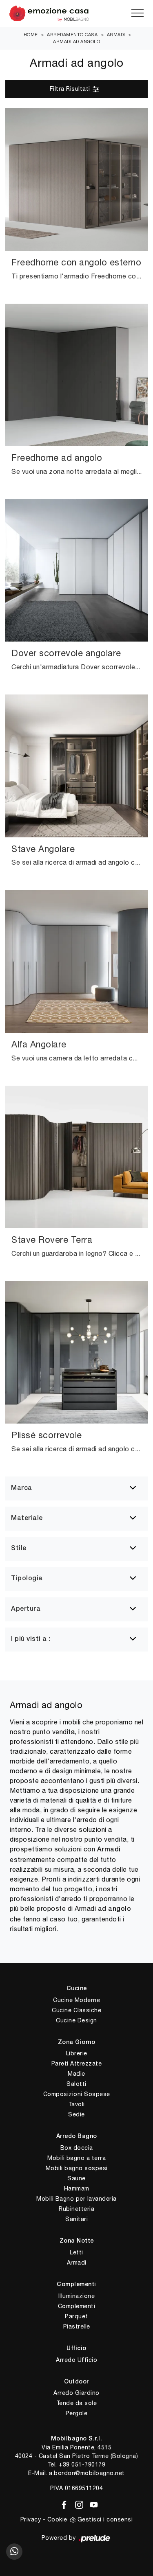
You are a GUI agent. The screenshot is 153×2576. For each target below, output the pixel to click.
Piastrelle (77, 2326)
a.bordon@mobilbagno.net (87, 2473)
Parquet (76, 2316)
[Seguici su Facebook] (63, 2503)
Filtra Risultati (71, 89)
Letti (76, 2252)
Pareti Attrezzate (77, 2063)
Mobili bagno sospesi (77, 2168)
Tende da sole (77, 2403)
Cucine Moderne (76, 2000)
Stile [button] (19, 1549)
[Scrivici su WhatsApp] (14, 2552)
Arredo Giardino (76, 2393)
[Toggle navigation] (137, 13)
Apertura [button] (26, 1609)
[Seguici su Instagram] (78, 2503)
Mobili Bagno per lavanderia (76, 2199)
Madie (76, 2074)
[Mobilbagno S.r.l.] (76, 13)
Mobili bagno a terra (76, 2158)
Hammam (77, 2188)
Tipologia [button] (27, 1579)
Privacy (31, 2519)
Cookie (57, 2519)
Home (31, 35)
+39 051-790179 (82, 2464)
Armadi (116, 35)
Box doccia (77, 2148)
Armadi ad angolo (76, 42)
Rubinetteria (76, 2209)
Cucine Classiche (76, 2010)
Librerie (77, 2053)
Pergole (77, 2413)
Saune (76, 2178)
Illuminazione (77, 2296)
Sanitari (76, 2219)
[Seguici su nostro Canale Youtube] (91, 2503)
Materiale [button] (27, 1518)
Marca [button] (22, 1488)
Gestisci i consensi (105, 2519)
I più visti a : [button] (31, 1639)
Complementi (77, 2306)
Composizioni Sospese (77, 2094)
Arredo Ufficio (76, 2360)
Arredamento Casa (72, 35)
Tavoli (77, 2104)
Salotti (76, 2084)
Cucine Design (76, 2020)
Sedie (76, 2114)
